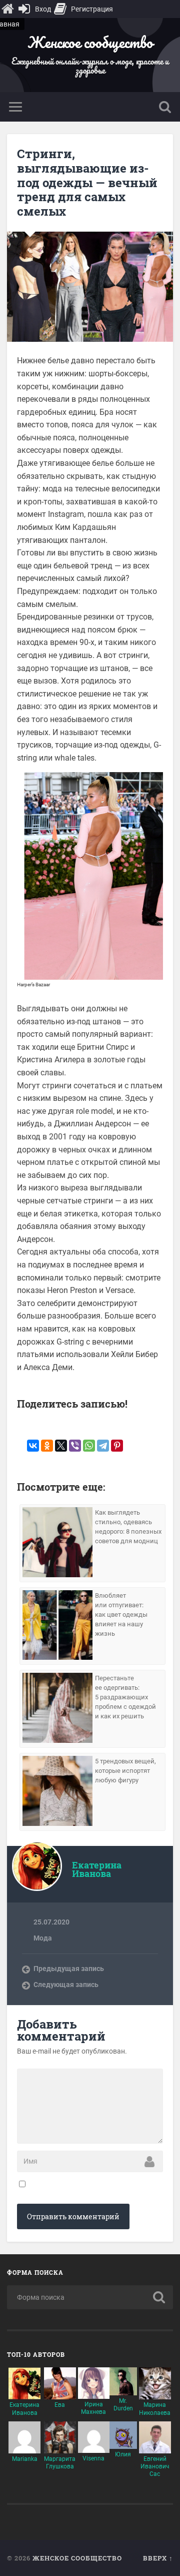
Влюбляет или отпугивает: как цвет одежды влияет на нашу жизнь (121, 1615)
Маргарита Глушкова (60, 2463)
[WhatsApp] (89, 1446)
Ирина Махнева (93, 2408)
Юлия (123, 2454)
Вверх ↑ (158, 2558)
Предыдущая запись (69, 1969)
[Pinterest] (117, 1446)
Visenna (93, 2458)
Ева (60, 2405)
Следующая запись (66, 1985)
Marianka (25, 2459)
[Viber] (75, 1446)
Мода (43, 1938)
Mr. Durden (123, 2405)
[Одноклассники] (47, 1446)
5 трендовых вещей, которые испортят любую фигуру (125, 1771)
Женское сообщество (90, 42)
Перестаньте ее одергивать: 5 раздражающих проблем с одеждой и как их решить (125, 1697)
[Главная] (7, 9)
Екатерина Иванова (24, 2409)
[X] (61, 1446)
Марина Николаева (155, 2409)
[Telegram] (103, 1446)
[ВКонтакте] (33, 1446)
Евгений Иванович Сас (155, 2466)
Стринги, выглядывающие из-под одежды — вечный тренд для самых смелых (87, 182)
